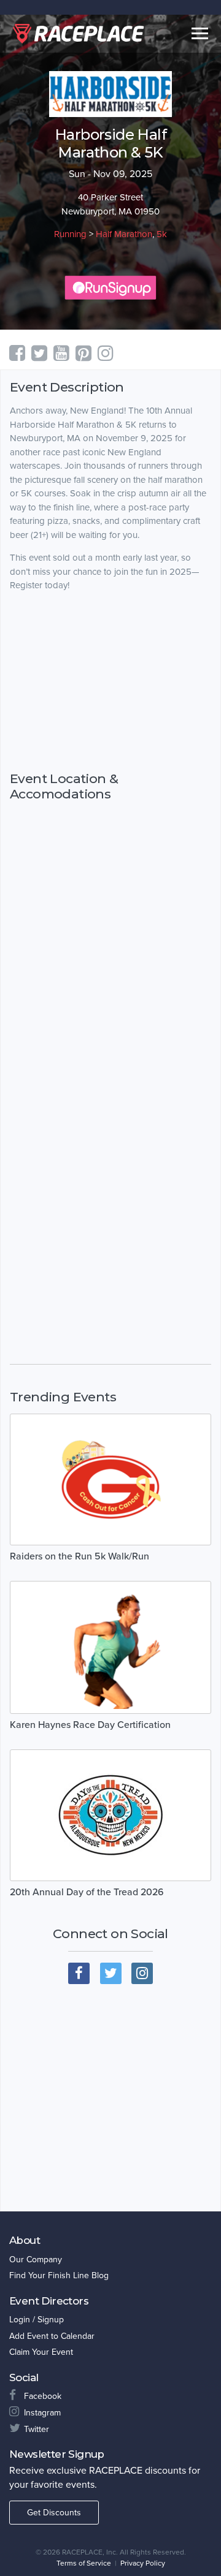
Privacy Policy (143, 2563)
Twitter (37, 2429)
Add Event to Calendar (52, 2336)
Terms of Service (84, 2563)
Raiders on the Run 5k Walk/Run (79, 1556)
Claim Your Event (41, 2352)
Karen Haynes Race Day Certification (90, 1725)
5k (162, 234)
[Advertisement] (110, 681)
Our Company (36, 2260)
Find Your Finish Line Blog (59, 2275)
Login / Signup (37, 2320)
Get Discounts (54, 2513)
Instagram (42, 2413)
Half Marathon (124, 234)
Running (70, 234)
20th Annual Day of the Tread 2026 (87, 1892)
